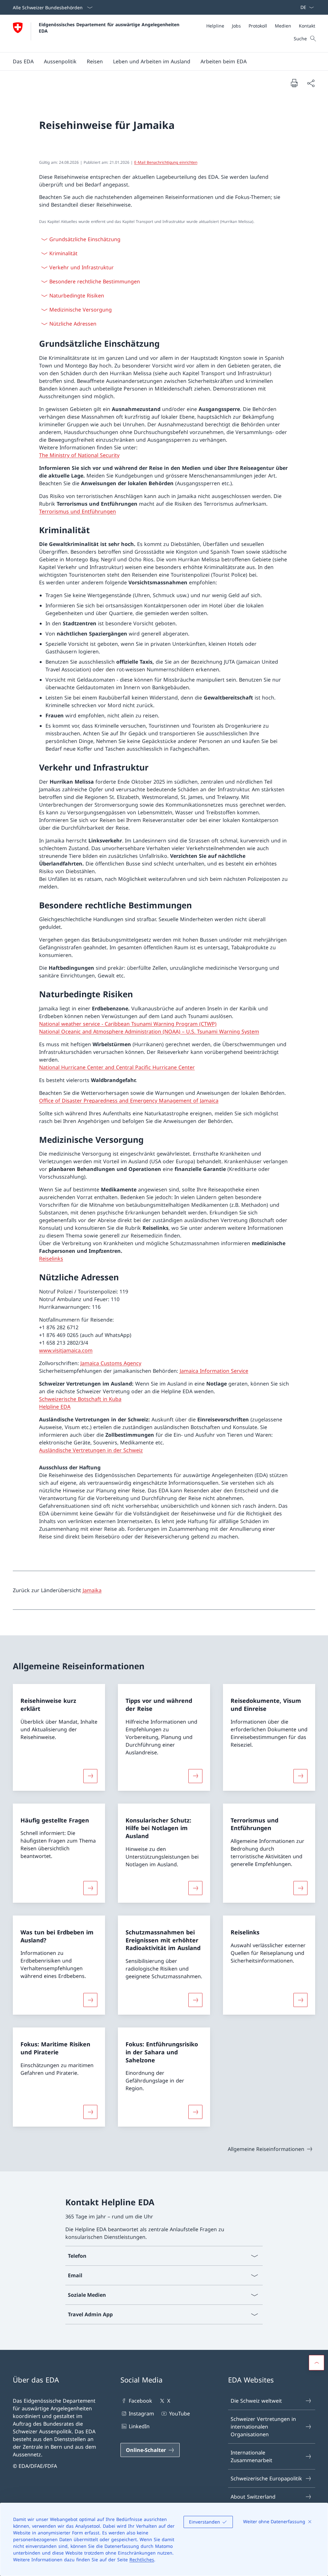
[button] (23, 61)
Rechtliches (142, 2560)
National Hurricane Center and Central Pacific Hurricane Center (117, 1067)
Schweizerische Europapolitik (266, 2478)
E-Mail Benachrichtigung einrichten (166, 162)
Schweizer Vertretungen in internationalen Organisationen (263, 2427)
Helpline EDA (55, 1407)
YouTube (179, 2414)
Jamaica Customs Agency (111, 1363)
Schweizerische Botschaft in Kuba (80, 1399)
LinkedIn (139, 2426)
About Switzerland (253, 2497)
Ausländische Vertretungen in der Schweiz (91, 1450)
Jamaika (92, 1590)
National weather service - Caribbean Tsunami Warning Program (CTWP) (128, 1024)
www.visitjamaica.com (66, 1350)
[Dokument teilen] (311, 83)
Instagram (141, 2414)
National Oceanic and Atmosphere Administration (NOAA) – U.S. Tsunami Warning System (149, 1031)
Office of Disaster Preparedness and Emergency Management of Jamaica (129, 1101)
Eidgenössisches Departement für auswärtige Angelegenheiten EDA (110, 28)
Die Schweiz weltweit (256, 2401)
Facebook (140, 2401)
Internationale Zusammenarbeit (251, 2456)
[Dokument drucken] (294, 83)
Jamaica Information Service (214, 1371)
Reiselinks (51, 1259)
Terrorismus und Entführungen (78, 511)
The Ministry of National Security (79, 455)
